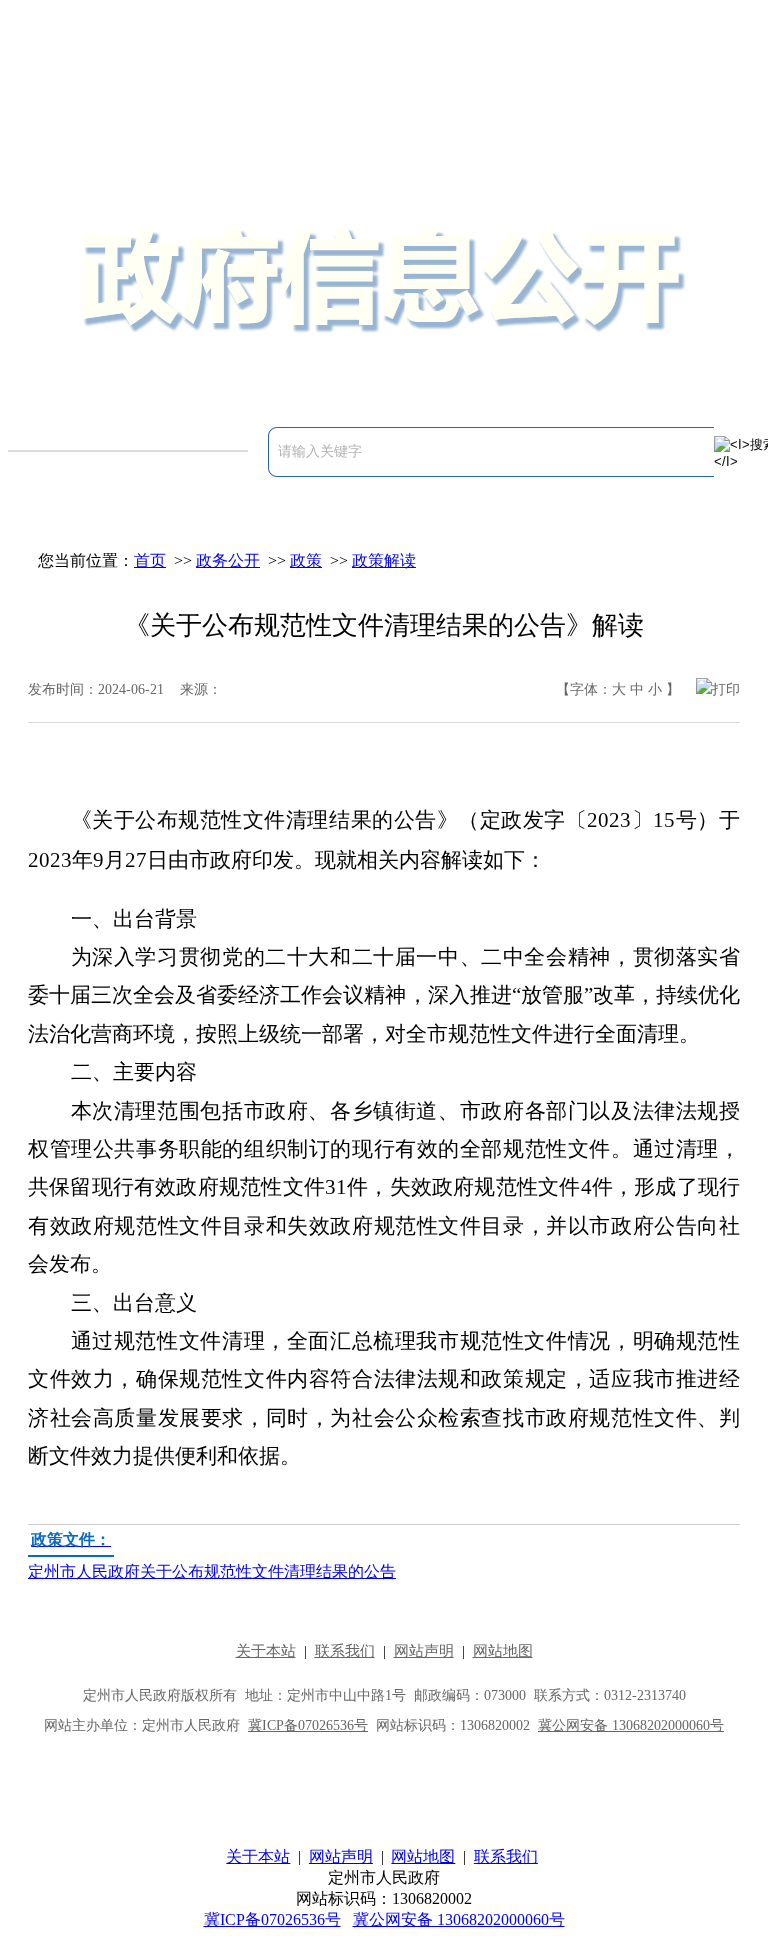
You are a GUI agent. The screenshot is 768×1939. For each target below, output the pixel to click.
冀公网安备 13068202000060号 (459, 1919)
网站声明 (341, 1856)
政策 (306, 560)
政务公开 (228, 560)
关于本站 (258, 1856)
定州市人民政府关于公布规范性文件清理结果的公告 (212, 1555)
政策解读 (384, 560)
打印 (726, 689)
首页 (150, 560)
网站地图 (423, 1856)
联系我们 (506, 1856)
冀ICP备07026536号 (272, 1919)
